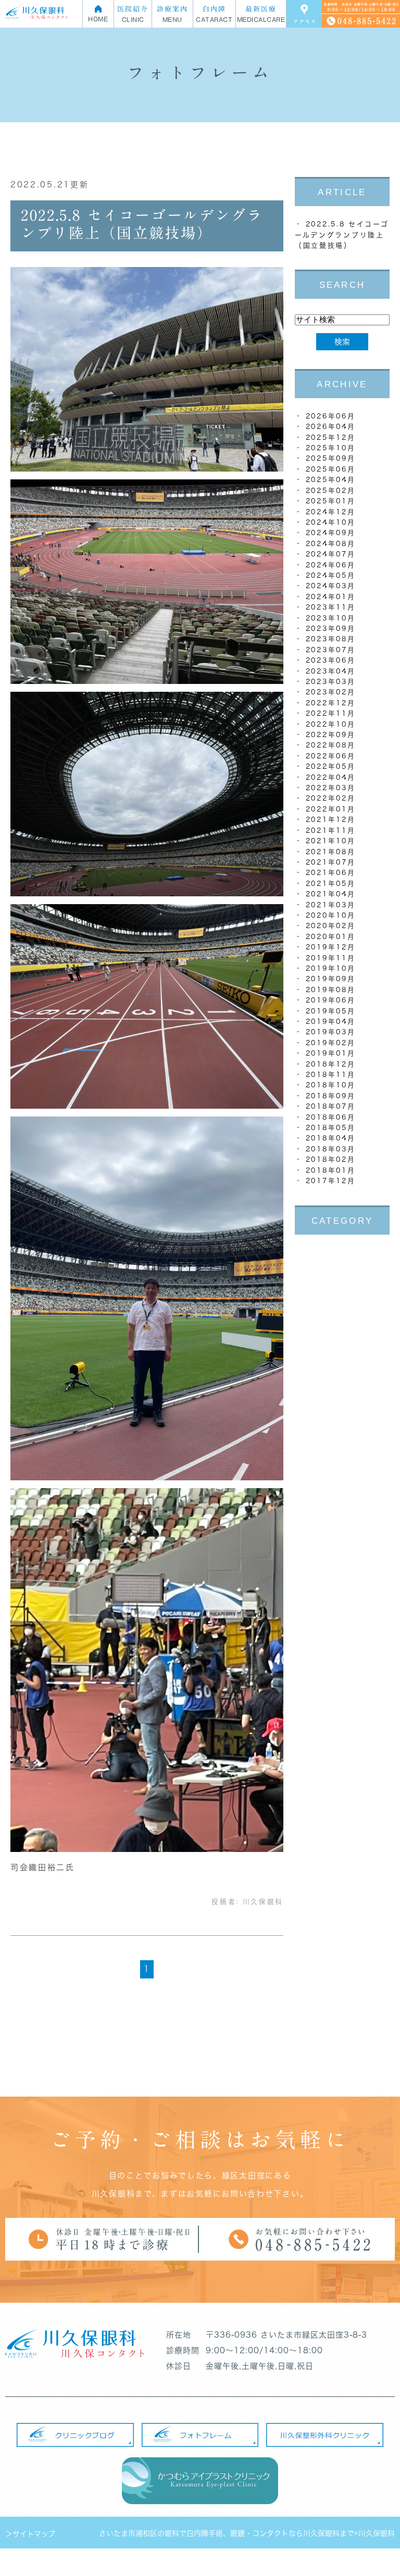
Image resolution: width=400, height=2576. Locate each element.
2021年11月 (331, 830)
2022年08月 (331, 745)
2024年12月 (331, 512)
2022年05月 (331, 766)
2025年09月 (331, 458)
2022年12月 (331, 703)
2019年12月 (331, 947)
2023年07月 (331, 650)
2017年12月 (331, 1181)
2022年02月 (331, 798)
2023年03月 (331, 682)
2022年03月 (331, 788)
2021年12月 (331, 820)
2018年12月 (331, 1064)
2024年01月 (331, 597)
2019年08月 (331, 990)
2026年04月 (331, 427)
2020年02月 (331, 926)
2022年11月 (331, 713)
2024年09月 (331, 533)
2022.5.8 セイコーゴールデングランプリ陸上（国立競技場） (342, 235)
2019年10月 (331, 968)
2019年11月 (331, 958)
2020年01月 (331, 937)
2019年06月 (331, 1000)
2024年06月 (331, 565)
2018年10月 (331, 1085)
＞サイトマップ (30, 2534)
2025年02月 (331, 491)
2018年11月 (331, 1075)
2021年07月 (331, 862)
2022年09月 (331, 735)
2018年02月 (331, 1159)
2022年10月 (331, 724)
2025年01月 (331, 501)
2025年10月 (331, 448)
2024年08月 (331, 544)
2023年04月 (331, 671)
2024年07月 (331, 554)
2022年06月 (331, 756)
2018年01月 (331, 1170)
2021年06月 (331, 873)
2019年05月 (331, 1011)
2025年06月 (331, 469)
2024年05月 (331, 575)
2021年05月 (331, 884)
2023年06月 (331, 660)
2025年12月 (331, 437)
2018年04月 (331, 1138)
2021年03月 (331, 905)
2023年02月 (331, 692)
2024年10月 (331, 522)
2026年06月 (331, 416)
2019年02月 (331, 1043)
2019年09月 (331, 979)
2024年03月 (331, 586)
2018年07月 (331, 1106)
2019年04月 (331, 1021)
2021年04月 (331, 894)
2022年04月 (331, 777)
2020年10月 (331, 915)
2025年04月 (331, 480)
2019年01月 (331, 1053)
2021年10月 (331, 841)
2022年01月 (331, 809)
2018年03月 (331, 1149)
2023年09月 (331, 629)
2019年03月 (331, 1032)
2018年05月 (331, 1128)
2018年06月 (331, 1117)
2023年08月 (331, 639)
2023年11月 (331, 607)
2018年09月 (331, 1096)
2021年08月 (331, 852)
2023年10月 (331, 618)
